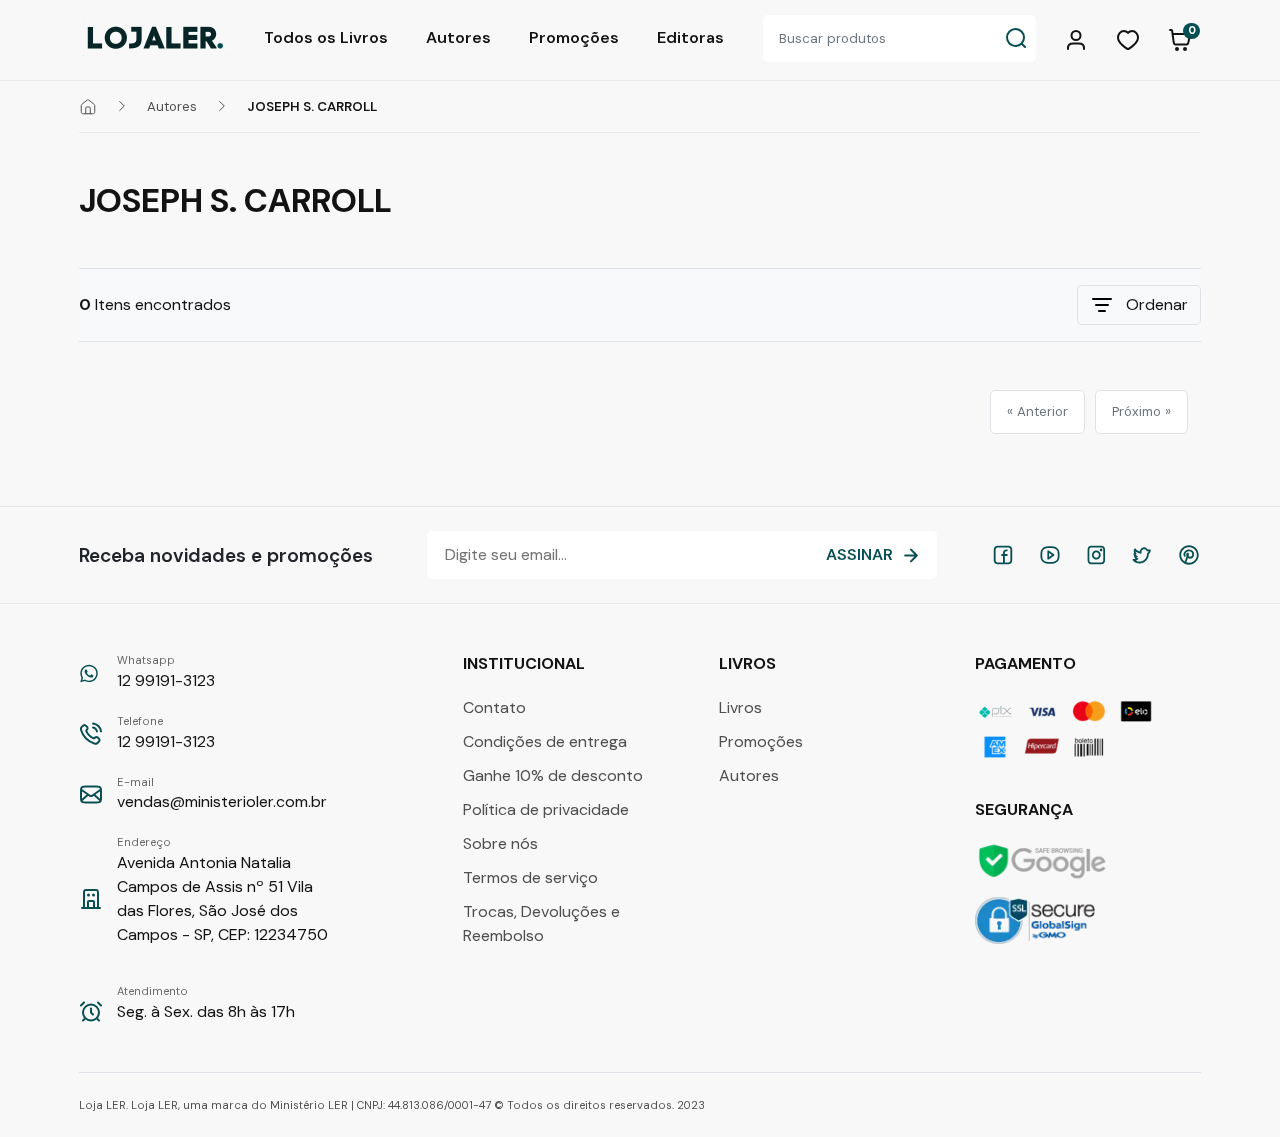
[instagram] (1096, 555)
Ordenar (1157, 304)
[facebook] (1003, 555)
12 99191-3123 (166, 672)
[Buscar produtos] (1016, 38)
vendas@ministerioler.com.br (222, 794)
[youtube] (1050, 555)
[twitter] (1142, 555)
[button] (1079, 38)
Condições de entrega (545, 741)
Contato (494, 707)
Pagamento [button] (1027, 663)
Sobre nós (500, 843)
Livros (740, 707)
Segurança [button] (1026, 809)
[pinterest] (1189, 555)
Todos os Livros (326, 37)
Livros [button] (749, 663)
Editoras (690, 37)
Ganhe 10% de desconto (553, 775)
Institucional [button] (526, 663)
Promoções (574, 37)
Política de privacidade (546, 809)
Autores (458, 37)
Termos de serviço (530, 877)
